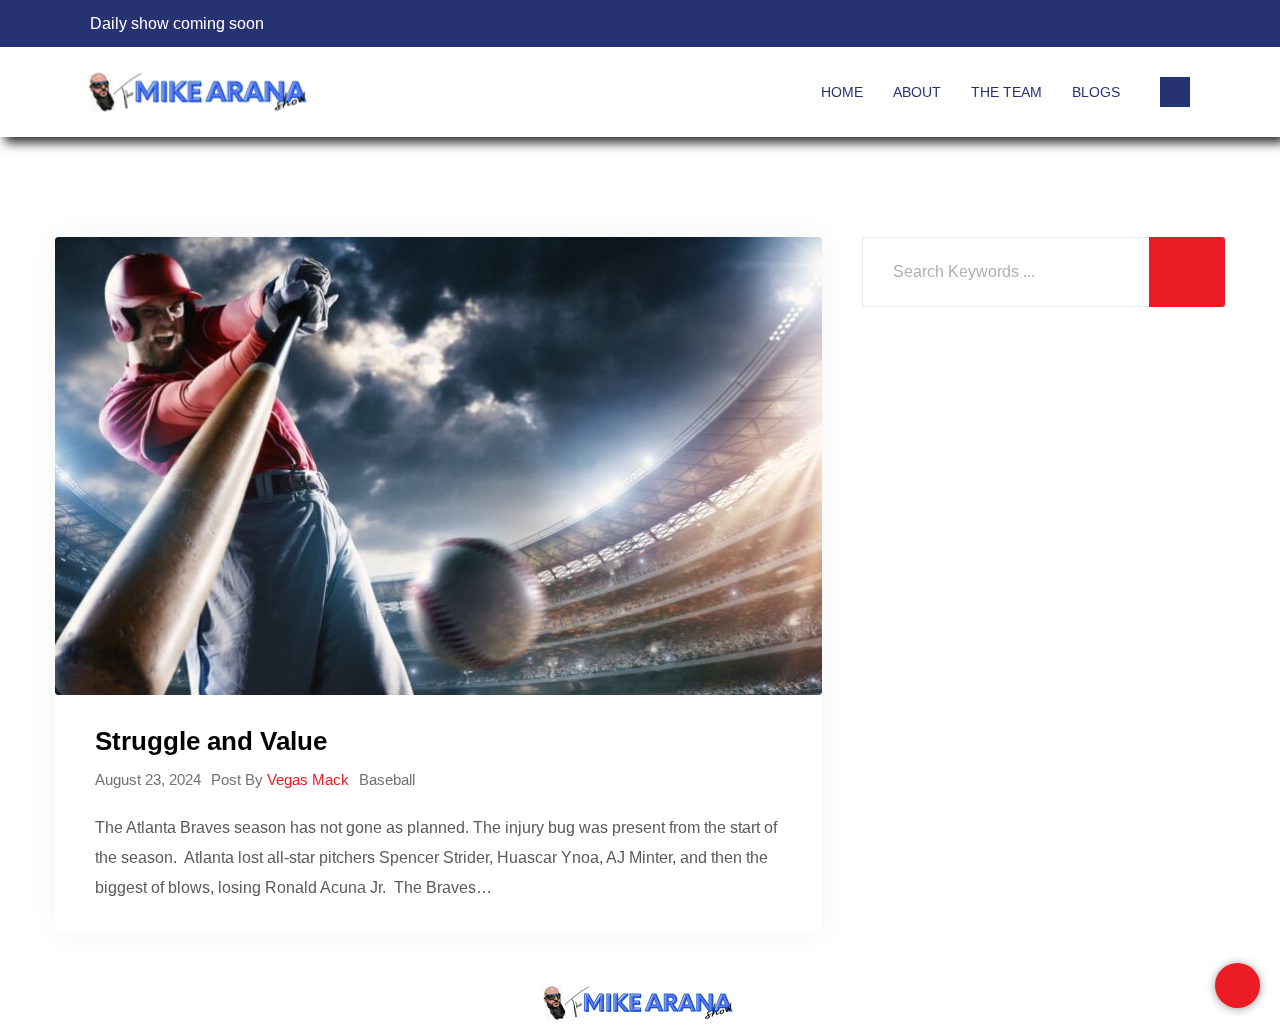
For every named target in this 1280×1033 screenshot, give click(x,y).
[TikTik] (1066, 24)
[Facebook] (1102, 24)
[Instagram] (1174, 24)
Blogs (1096, 92)
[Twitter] (1138, 24)
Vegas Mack (308, 779)
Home (842, 92)
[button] (1175, 92)
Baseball (387, 779)
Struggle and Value (211, 741)
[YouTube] (1030, 24)
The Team (1006, 92)
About (917, 92)
